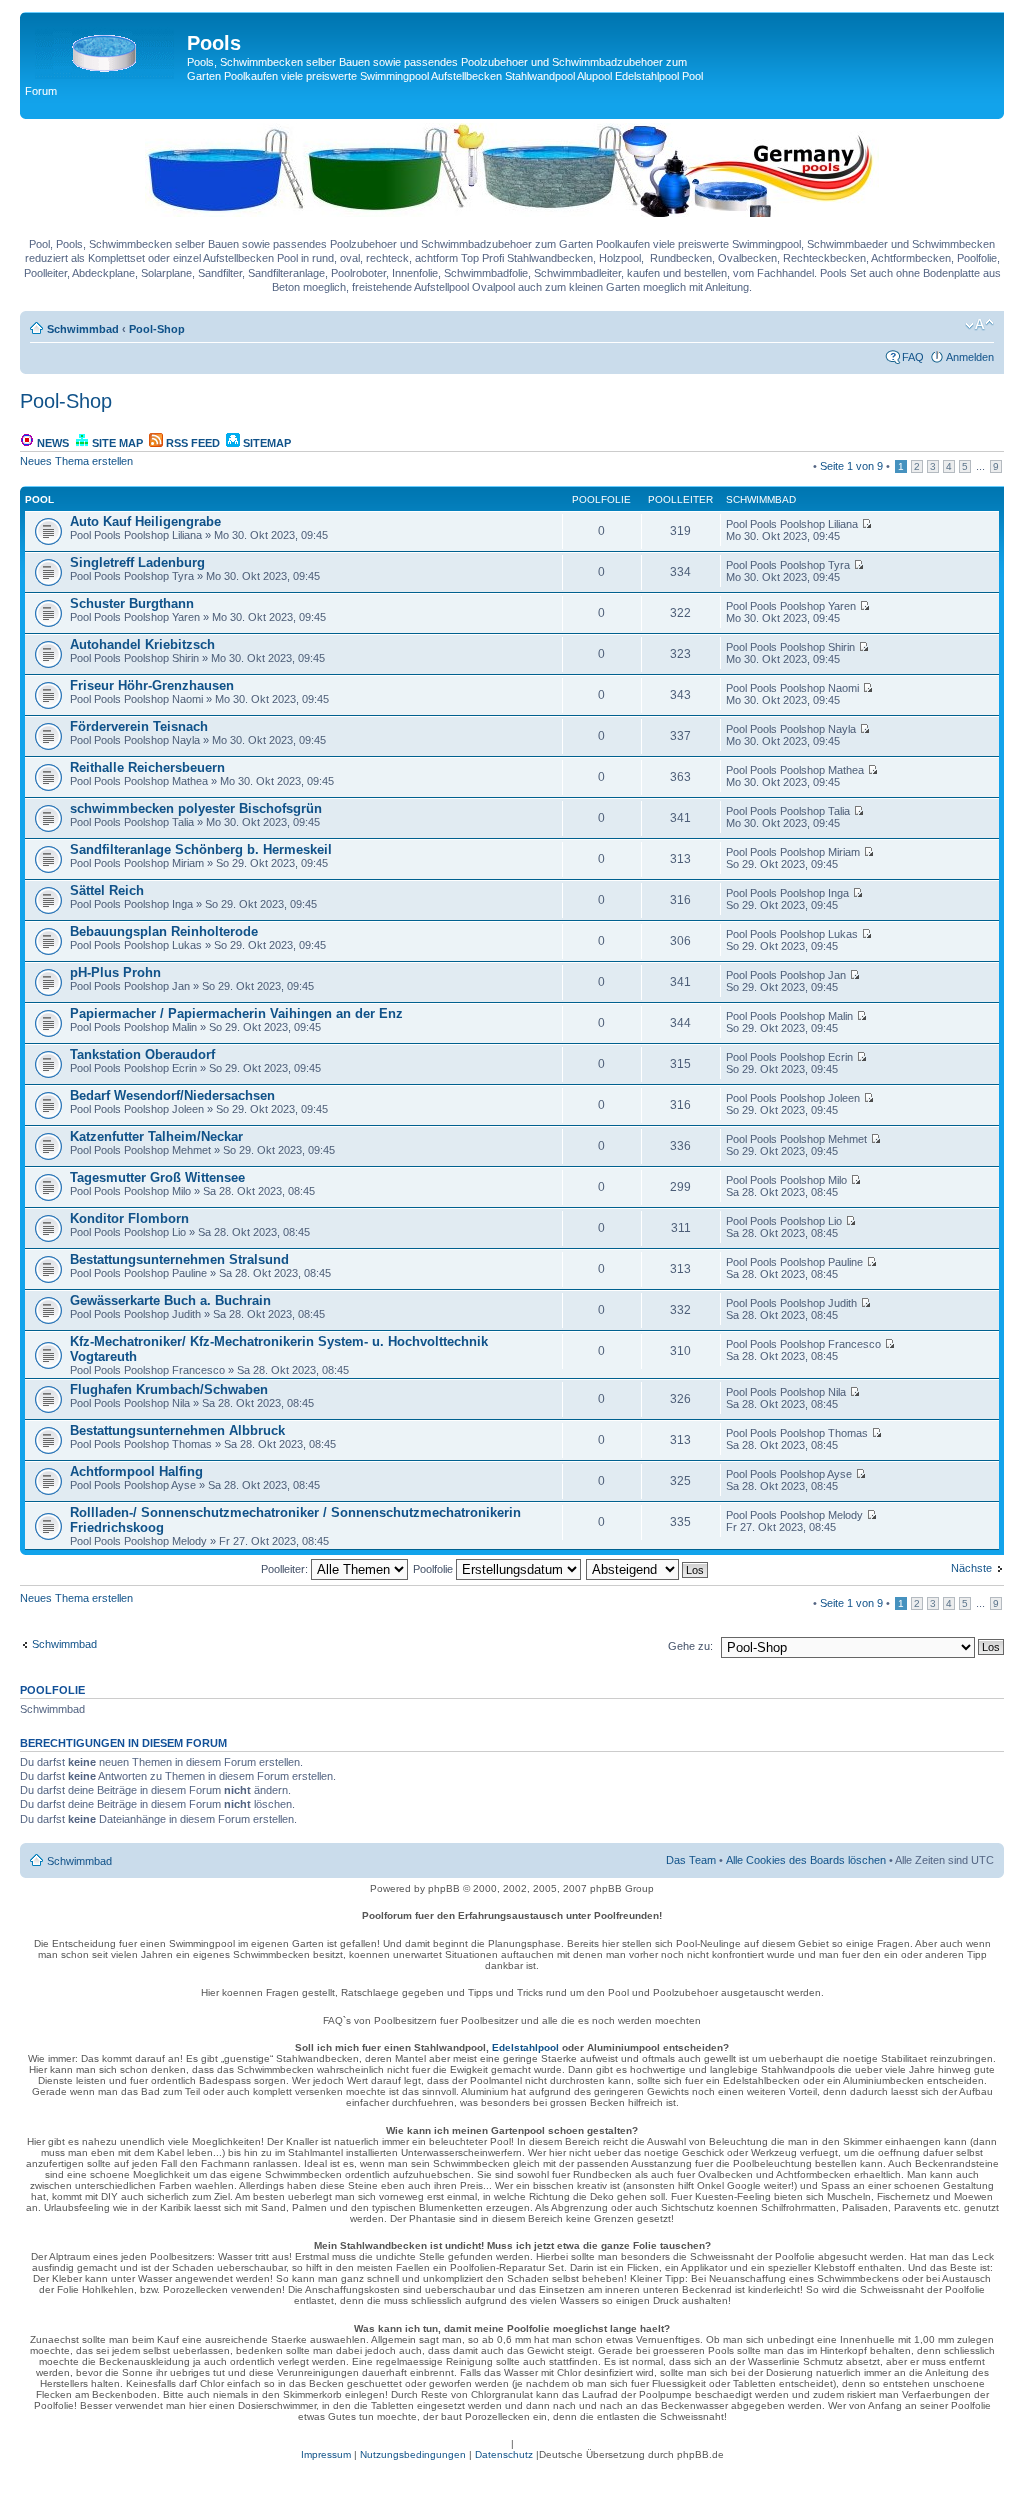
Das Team (691, 1860)
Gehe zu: (690, 1646)
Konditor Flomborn (129, 1218)
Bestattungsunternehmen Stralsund (179, 1259)
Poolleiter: (286, 1569)
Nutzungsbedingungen (413, 2454)
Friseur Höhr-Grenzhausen (152, 685)
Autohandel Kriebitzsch (142, 644)
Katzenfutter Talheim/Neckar (156, 1136)
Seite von (851, 466)
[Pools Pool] (512, 213)
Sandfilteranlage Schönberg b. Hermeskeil (201, 849)
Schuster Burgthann (132, 603)
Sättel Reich (107, 890)
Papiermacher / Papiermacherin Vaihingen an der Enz (236, 1013)
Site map (116, 443)
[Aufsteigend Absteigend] (648, 1569)
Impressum (326, 2454)
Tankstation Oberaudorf (142, 1054)
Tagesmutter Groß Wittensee (157, 1177)
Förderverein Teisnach (139, 726)
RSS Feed (191, 443)
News (51, 443)
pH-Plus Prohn (115, 972)
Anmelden (970, 357)
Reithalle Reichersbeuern (147, 767)
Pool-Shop (157, 329)
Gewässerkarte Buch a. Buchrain (170, 1300)
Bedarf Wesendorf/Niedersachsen (172, 1095)
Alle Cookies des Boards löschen (806, 1860)
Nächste (971, 1568)
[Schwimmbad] (106, 49)
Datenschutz (504, 2454)
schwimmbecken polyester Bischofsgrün (196, 808)
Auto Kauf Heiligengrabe (145, 521)
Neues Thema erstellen (76, 461)
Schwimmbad (83, 329)
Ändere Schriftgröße (979, 325)
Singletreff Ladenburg (137, 562)
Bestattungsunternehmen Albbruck (177, 1430)
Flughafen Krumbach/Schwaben (169, 1389)
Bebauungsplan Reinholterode (164, 931)
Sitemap (265, 443)
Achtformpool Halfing (136, 1471)
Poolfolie (434, 1569)
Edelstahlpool (525, 2047)
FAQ (913, 357)
